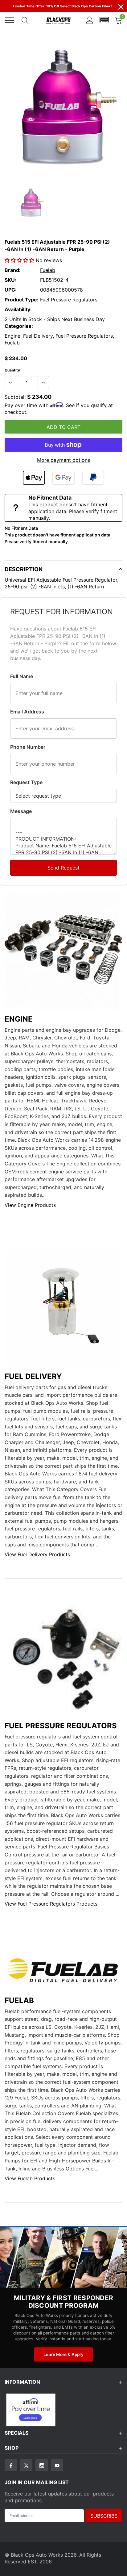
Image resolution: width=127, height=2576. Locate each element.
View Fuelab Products (30, 2178)
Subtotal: (15, 397)
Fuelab (48, 270)
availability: (18, 309)
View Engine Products (30, 1205)
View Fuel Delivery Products (37, 1554)
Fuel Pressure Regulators (84, 336)
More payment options (63, 460)
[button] (104, 20)
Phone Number (28, 747)
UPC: (11, 290)
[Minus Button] (10, 383)
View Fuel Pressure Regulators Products (51, 1904)
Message (21, 811)
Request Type (26, 782)
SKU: (10, 280)
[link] (31, 204)
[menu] (9, 20)
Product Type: (22, 300)
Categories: (19, 326)
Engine (12, 336)
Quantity (12, 370)
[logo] (59, 20)
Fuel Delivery (38, 336)
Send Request (63, 868)
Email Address (27, 712)
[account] (90, 20)
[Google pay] (63, 478)
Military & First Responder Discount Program (64, 2302)
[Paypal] (93, 478)
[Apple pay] (34, 478)
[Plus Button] (43, 383)
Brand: (13, 270)
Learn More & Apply (63, 2354)
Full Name (22, 676)
